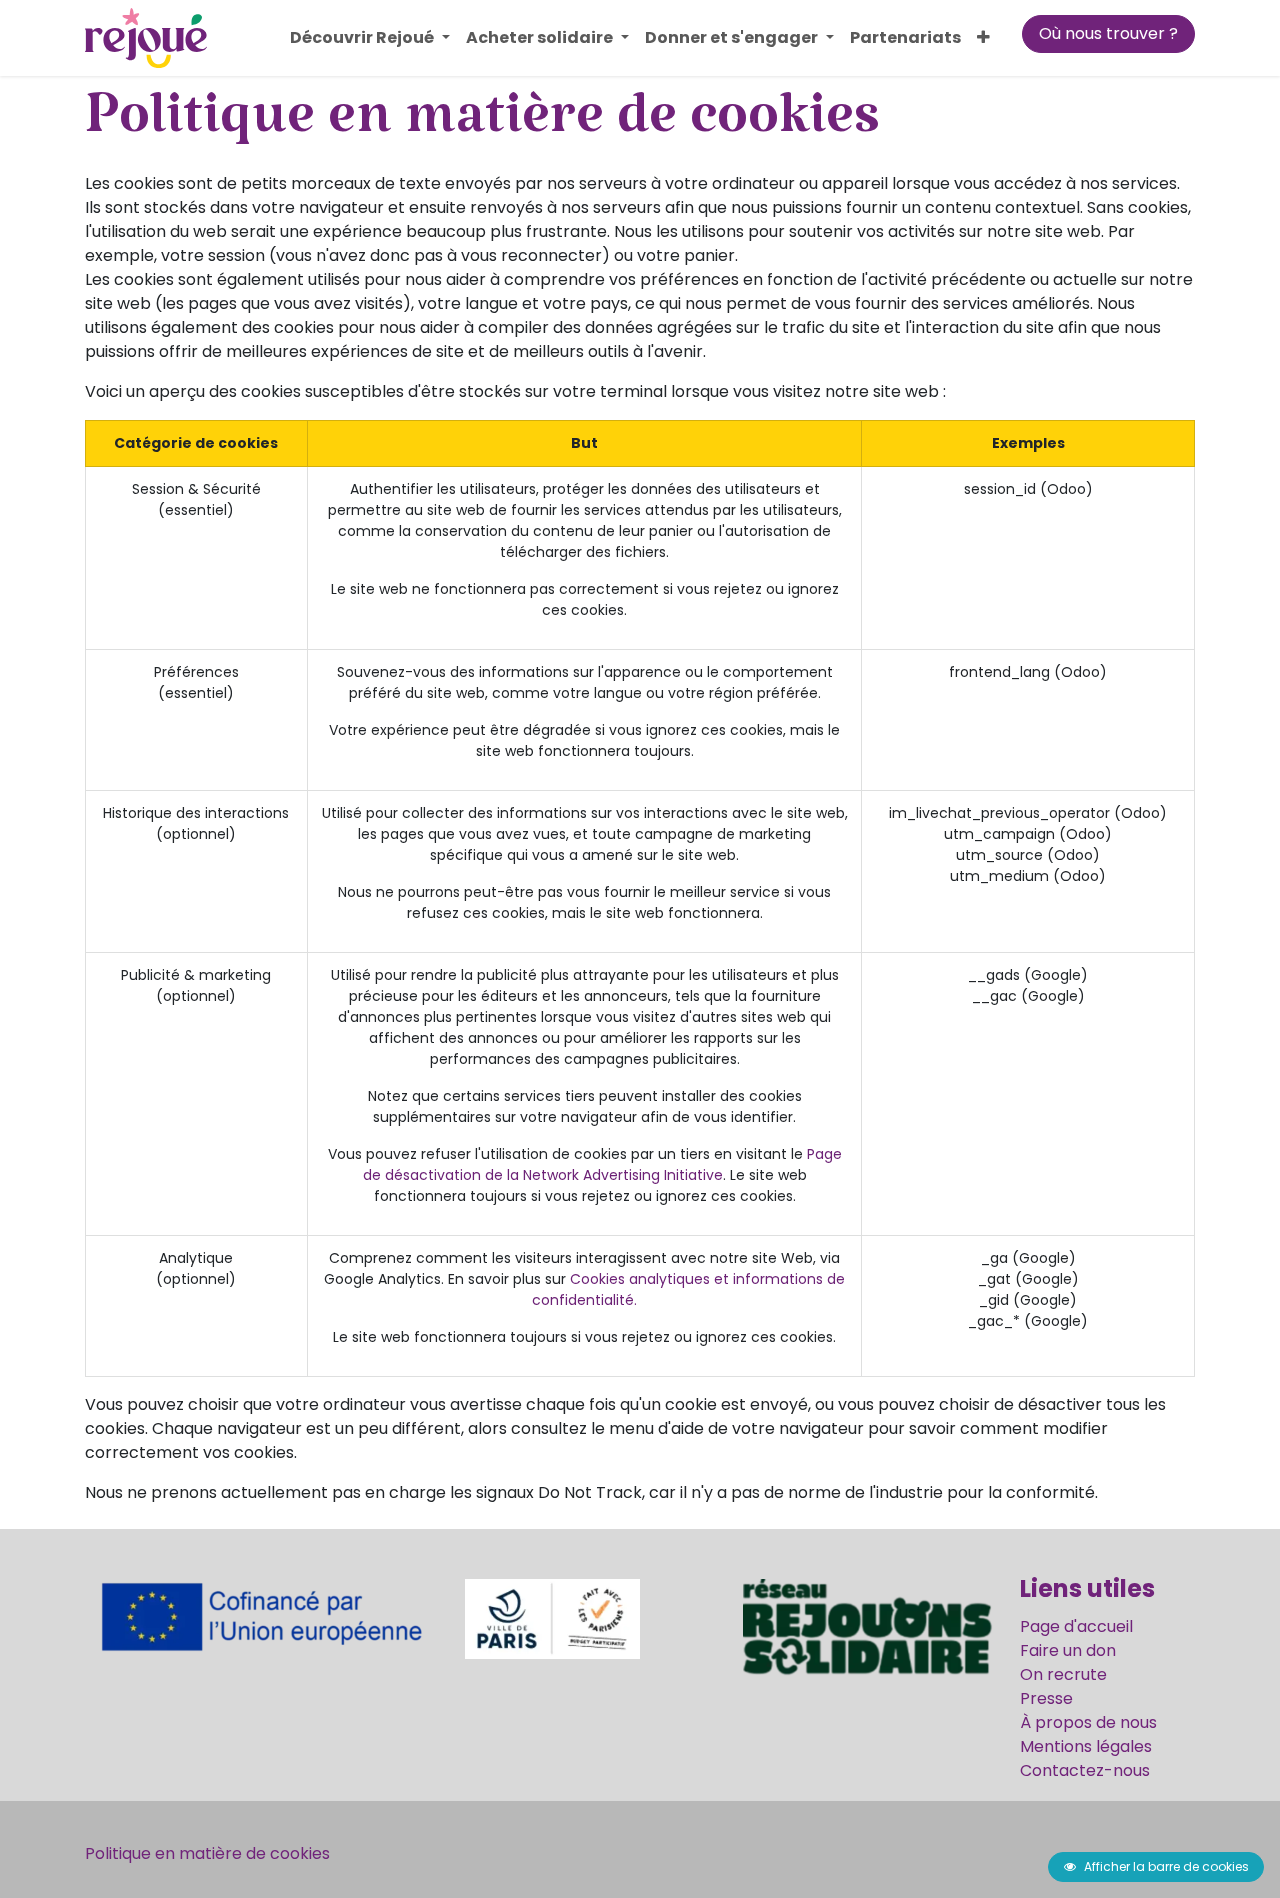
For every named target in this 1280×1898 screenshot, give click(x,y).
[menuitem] (370, 38)
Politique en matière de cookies (207, 1853)
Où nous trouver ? (1108, 33)
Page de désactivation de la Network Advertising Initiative (602, 1164)
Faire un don (1068, 1650)
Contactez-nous (1085, 1770)
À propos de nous (1088, 1722)
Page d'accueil (1076, 1626)
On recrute (1063, 1674)
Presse (1046, 1698)
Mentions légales (1086, 1746)
